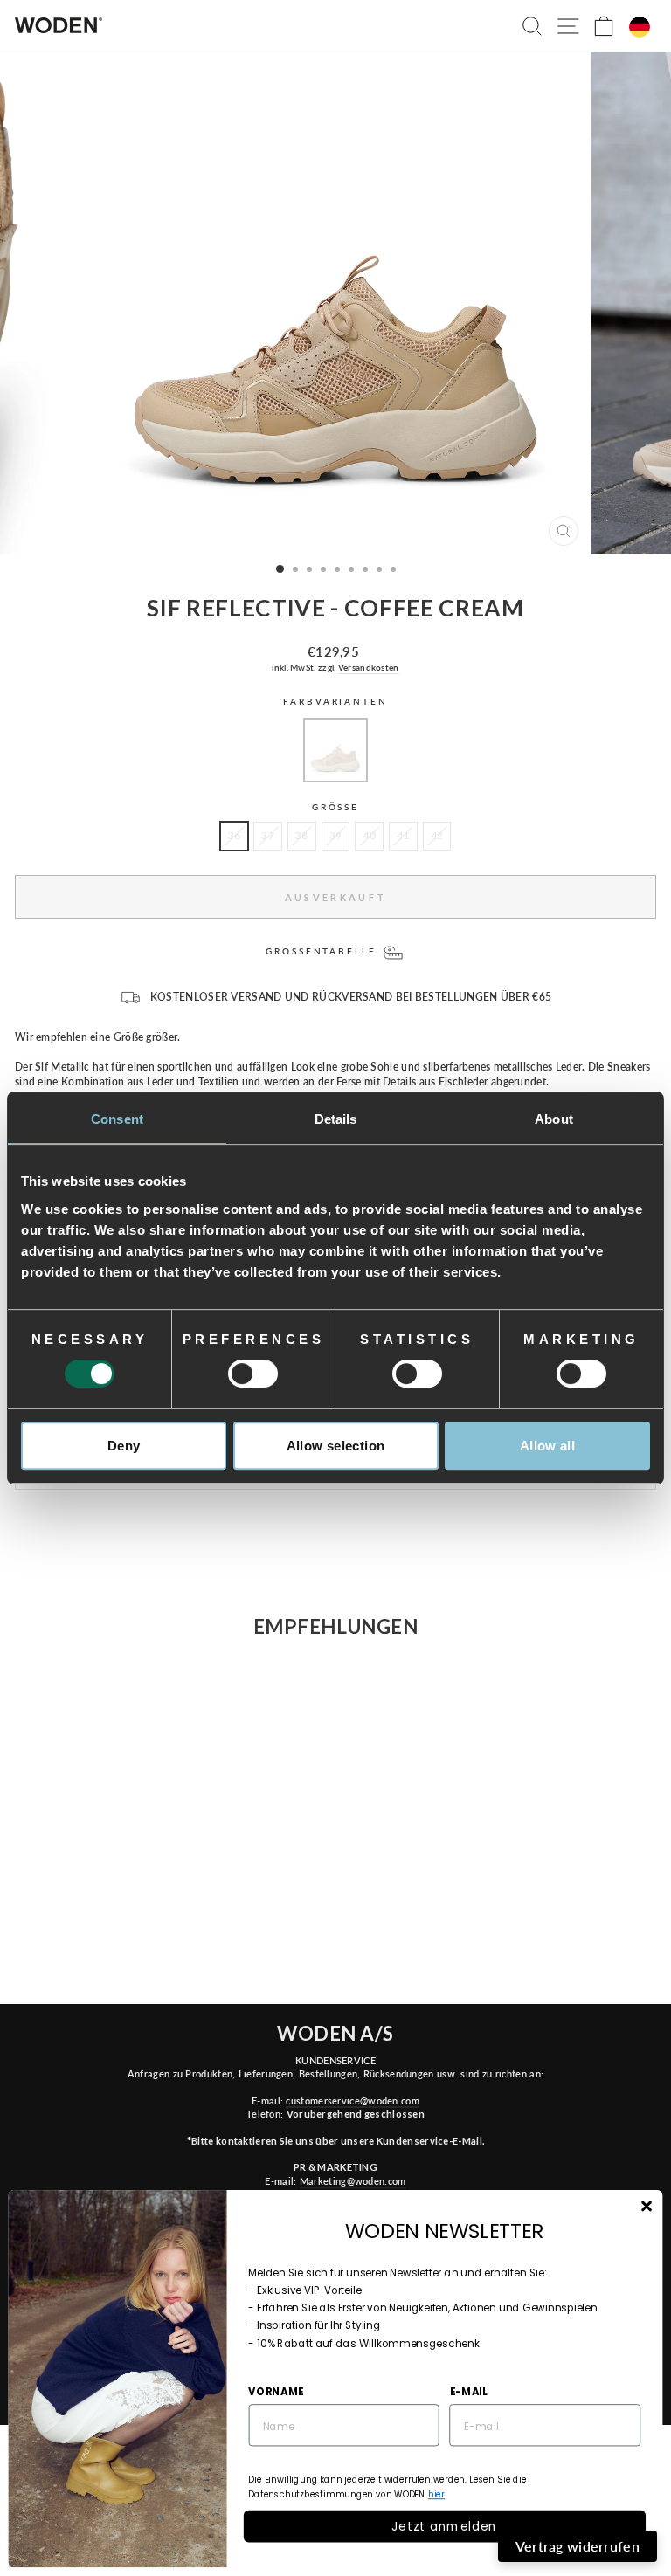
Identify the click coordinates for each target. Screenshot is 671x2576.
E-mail (469, 2391)
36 (235, 835)
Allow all (547, 1446)
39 (336, 835)
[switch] (253, 1374)
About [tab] (554, 1119)
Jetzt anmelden (444, 2526)
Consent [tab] (117, 1119)
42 (437, 835)
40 (369, 835)
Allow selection (336, 1446)
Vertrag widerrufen (578, 2546)
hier (436, 2495)
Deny (124, 1446)
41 (403, 835)
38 (302, 835)
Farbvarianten (335, 702)
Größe (335, 807)
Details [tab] (336, 1119)
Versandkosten (369, 667)
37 (268, 835)
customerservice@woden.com (352, 2101)
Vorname (276, 2391)
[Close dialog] (646, 2206)
